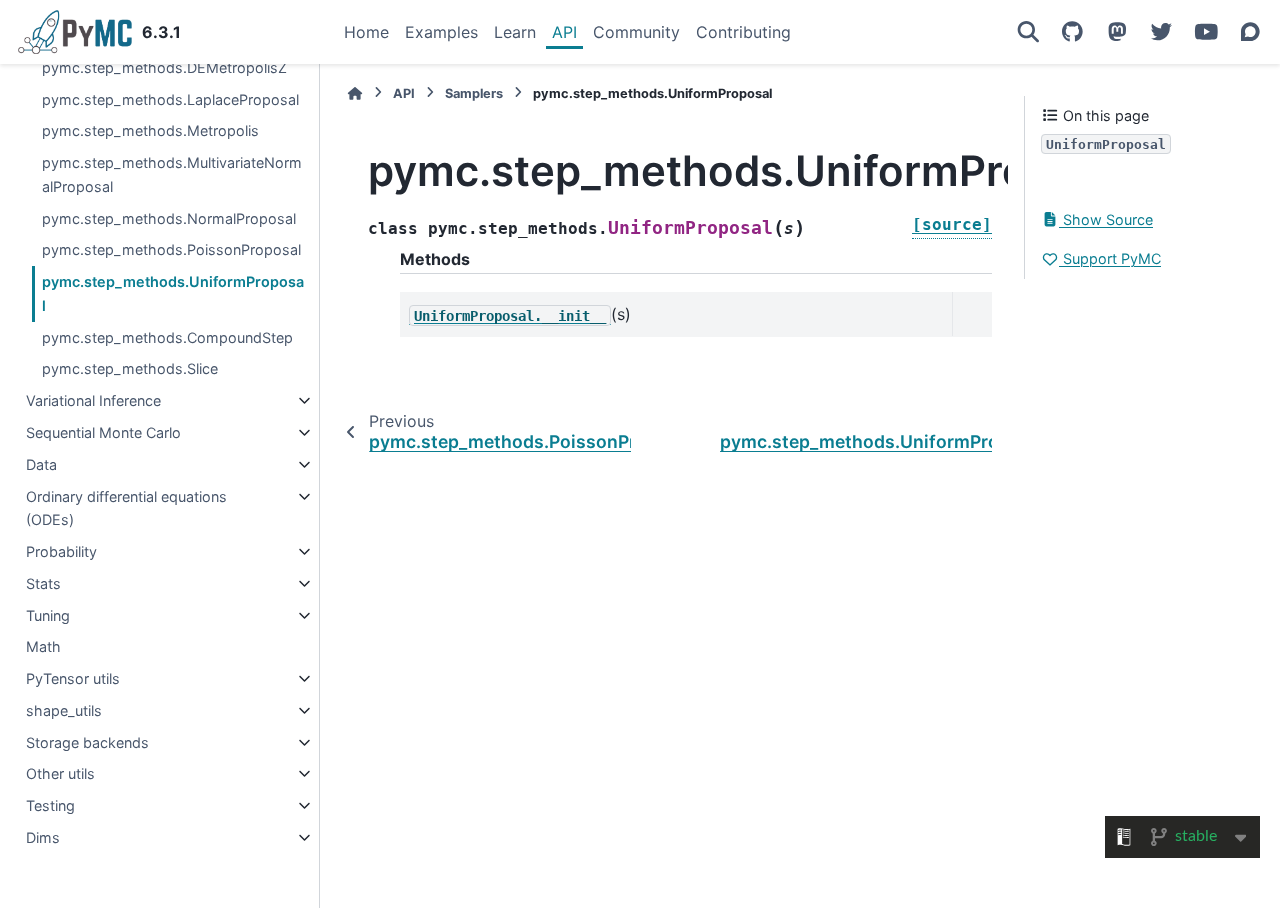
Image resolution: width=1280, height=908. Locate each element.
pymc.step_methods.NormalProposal (169, 218)
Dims (43, 837)
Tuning (48, 615)
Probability (61, 551)
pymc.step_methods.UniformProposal (173, 293)
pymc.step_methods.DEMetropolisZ (164, 67)
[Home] (355, 93)
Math (43, 646)
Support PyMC (1110, 258)
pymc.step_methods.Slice (130, 368)
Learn (515, 32)
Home (366, 32)
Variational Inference (93, 400)
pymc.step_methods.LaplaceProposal (170, 99)
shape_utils (64, 710)
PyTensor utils (73, 678)
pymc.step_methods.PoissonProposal (171, 249)
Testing (50, 805)
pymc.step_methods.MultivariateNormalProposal (172, 174)
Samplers (474, 93)
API (564, 32)
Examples (441, 32)
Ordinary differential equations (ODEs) (126, 508)
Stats (43, 583)
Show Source (1106, 219)
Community (636, 32)
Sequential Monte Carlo (103, 432)
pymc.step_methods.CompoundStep (167, 337)
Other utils (60, 773)
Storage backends (87, 742)
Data (41, 464)
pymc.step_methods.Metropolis (150, 130)
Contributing (743, 32)
